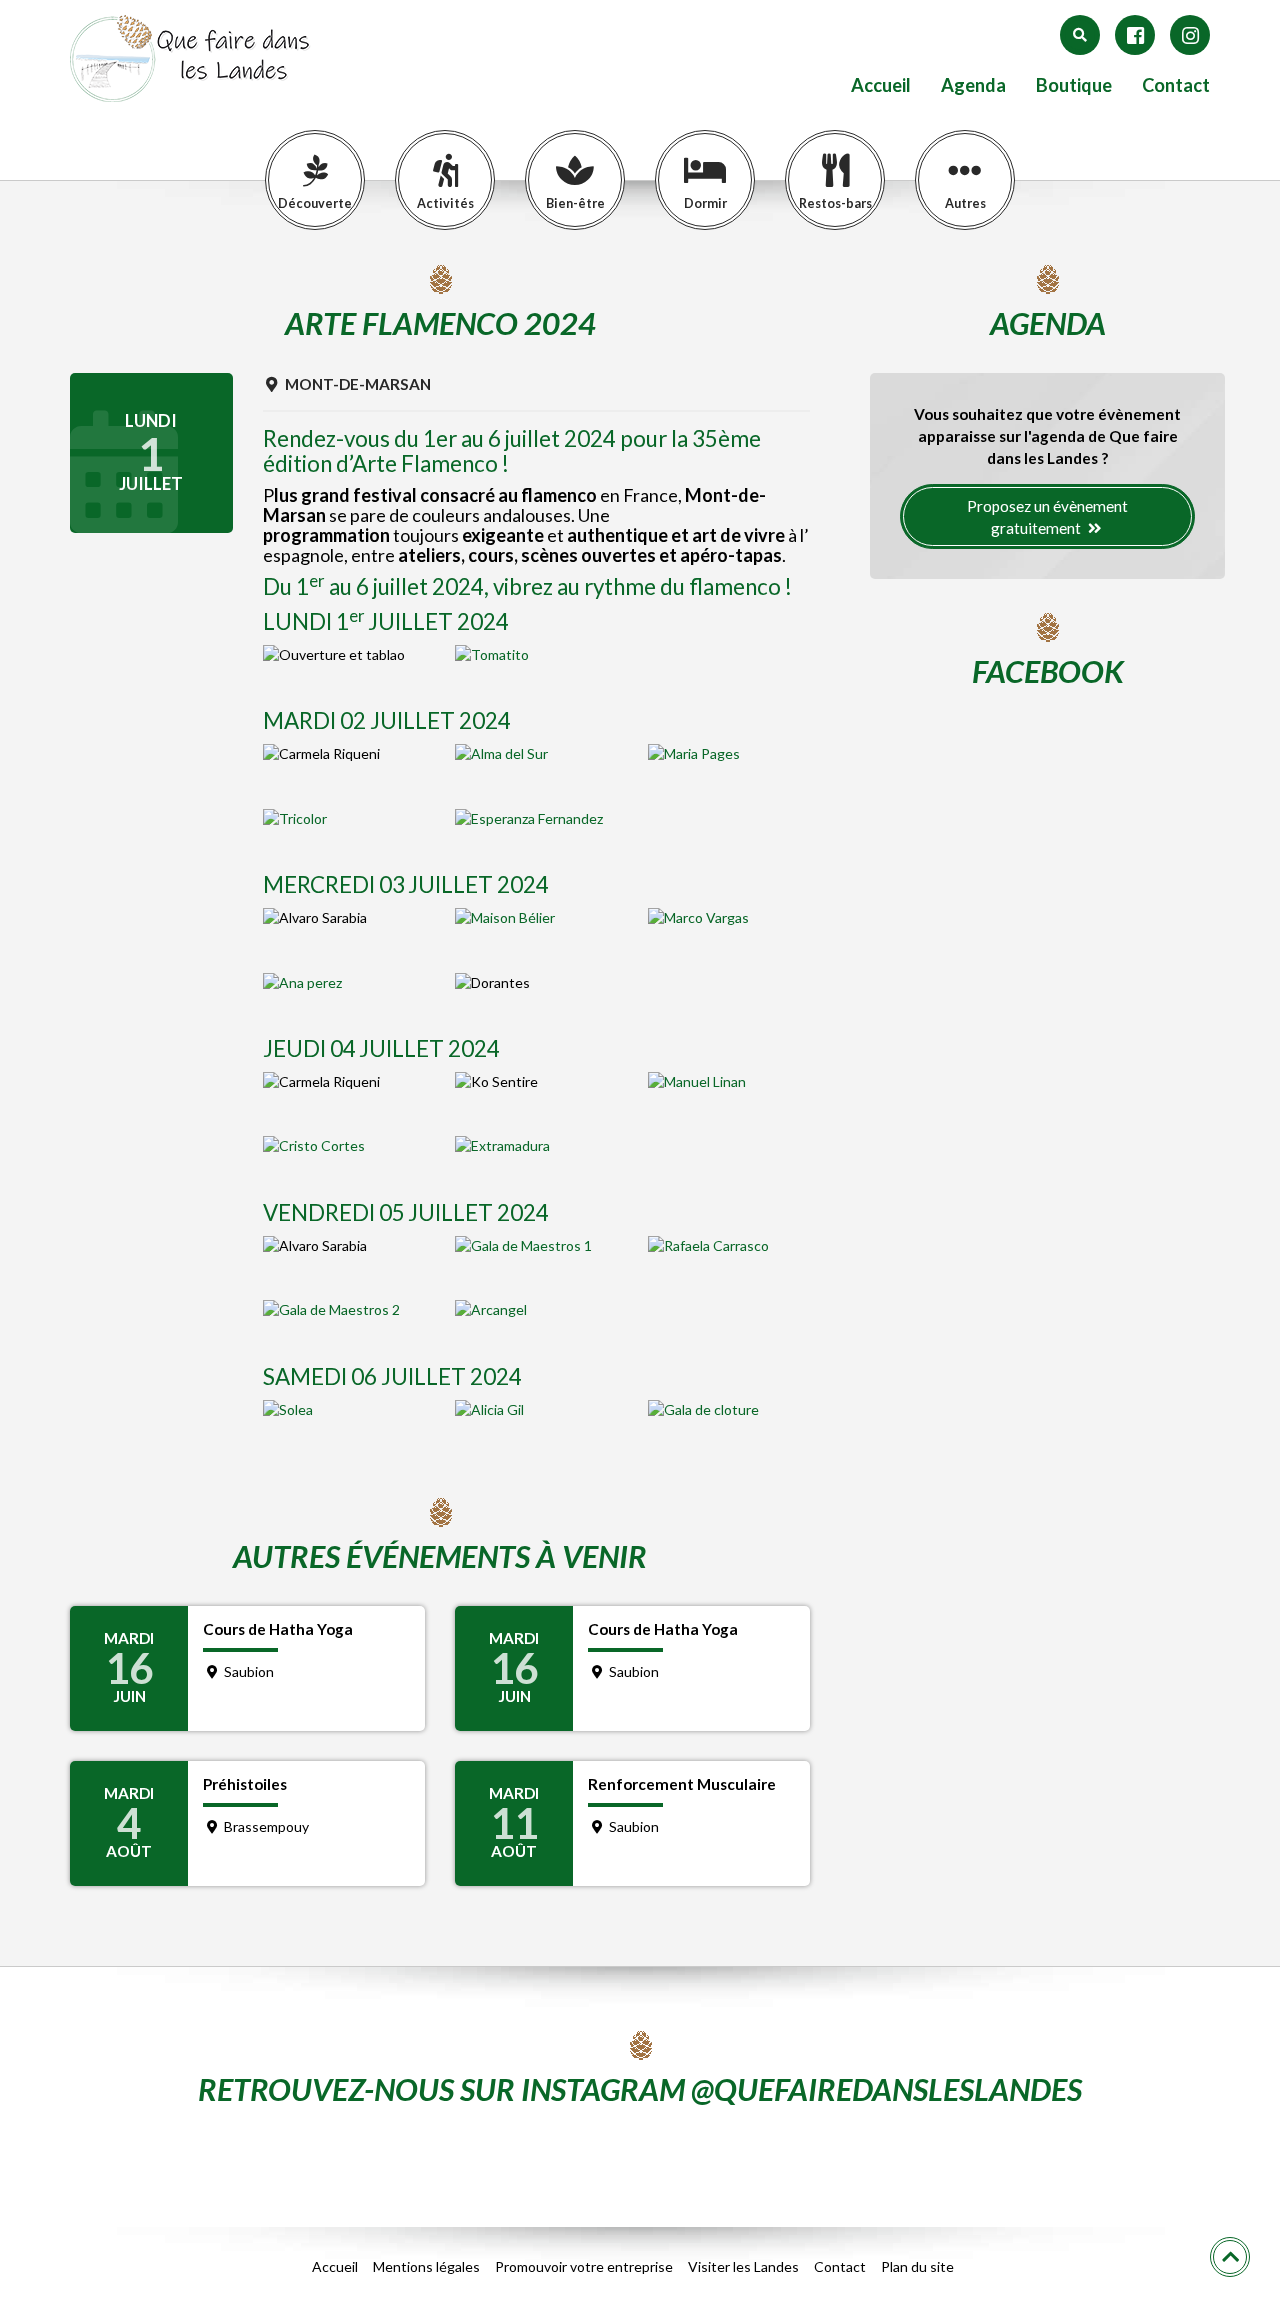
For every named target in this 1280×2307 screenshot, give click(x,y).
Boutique (1074, 85)
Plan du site (917, 2266)
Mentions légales (426, 2266)
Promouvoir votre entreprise (584, 2266)
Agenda (973, 85)
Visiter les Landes (743, 2266)
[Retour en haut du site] (1230, 2257)
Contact (1176, 85)
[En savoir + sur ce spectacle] (536, 655)
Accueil (881, 85)
